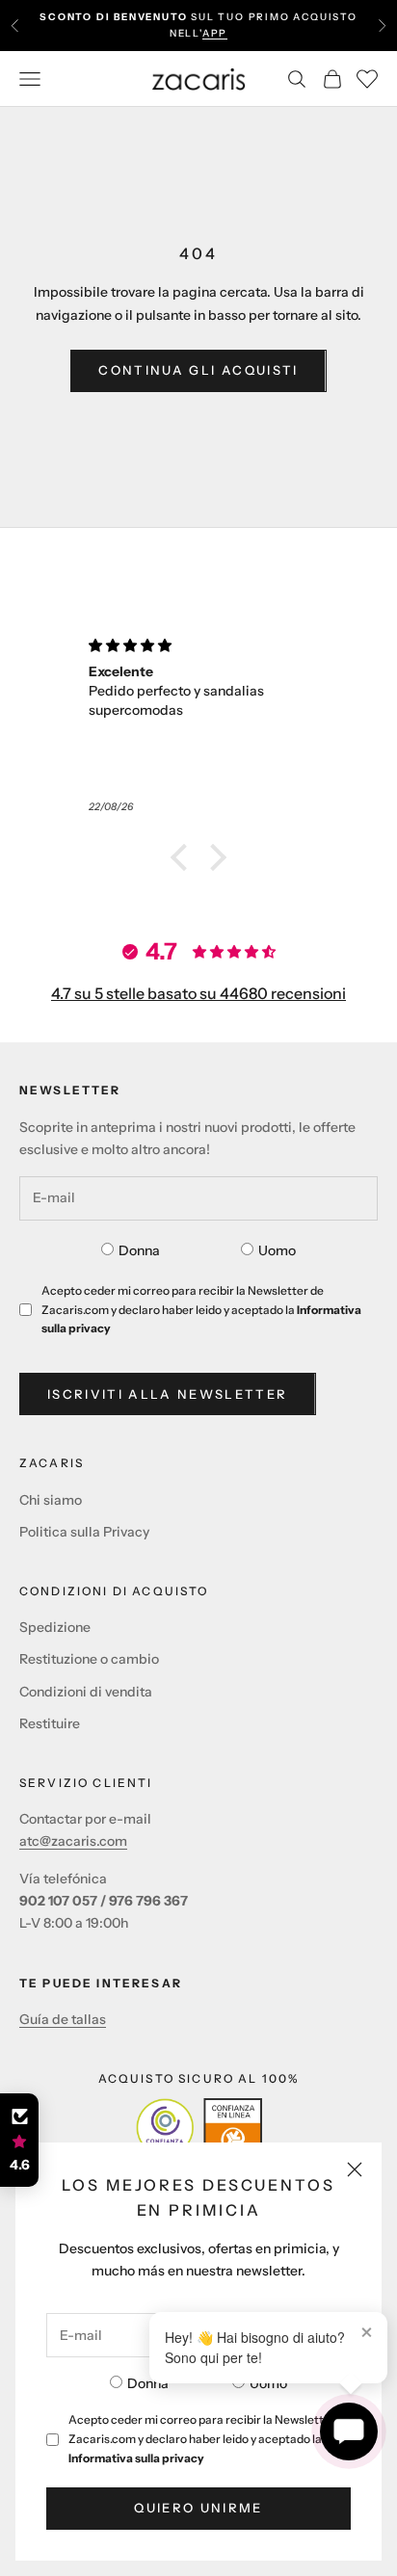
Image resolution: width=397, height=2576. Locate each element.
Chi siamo (51, 1500)
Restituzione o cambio (89, 1659)
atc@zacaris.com (73, 1841)
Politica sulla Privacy (84, 1532)
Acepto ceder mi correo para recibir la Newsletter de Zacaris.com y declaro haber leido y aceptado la (210, 2439)
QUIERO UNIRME (198, 2508)
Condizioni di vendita (86, 1692)
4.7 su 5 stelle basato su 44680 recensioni (198, 993)
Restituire (50, 1723)
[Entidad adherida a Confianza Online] (199, 2127)
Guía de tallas (63, 2019)
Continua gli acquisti (198, 370)
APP (215, 33)
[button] (184, 857)
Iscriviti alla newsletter (168, 1394)
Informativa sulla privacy (136, 2458)
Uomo (268, 2383)
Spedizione (55, 1627)
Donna (148, 2383)
